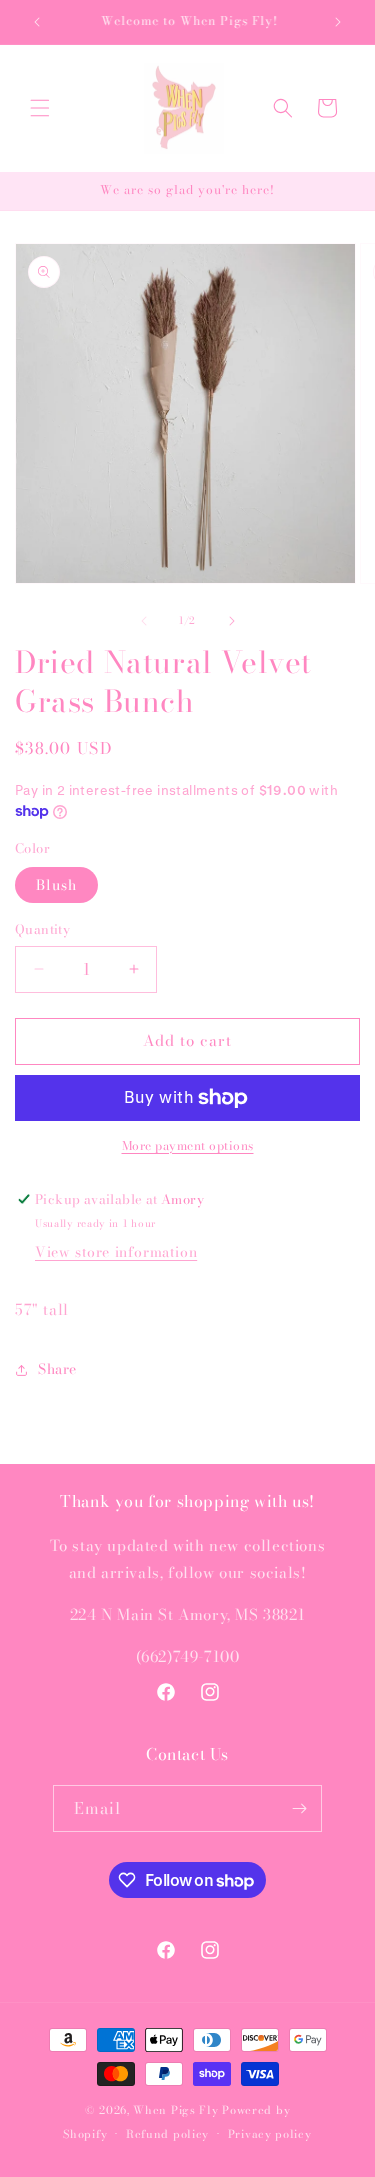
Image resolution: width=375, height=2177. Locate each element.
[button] (40, 108)
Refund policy (167, 2134)
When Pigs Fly (175, 2110)
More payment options (188, 1146)
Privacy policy (270, 2134)
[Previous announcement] (37, 22)
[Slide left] (144, 621)
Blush (56, 885)
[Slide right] (232, 621)
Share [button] (57, 1369)
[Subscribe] (299, 1808)
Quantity (42, 929)
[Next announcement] (338, 22)
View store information (116, 1252)
